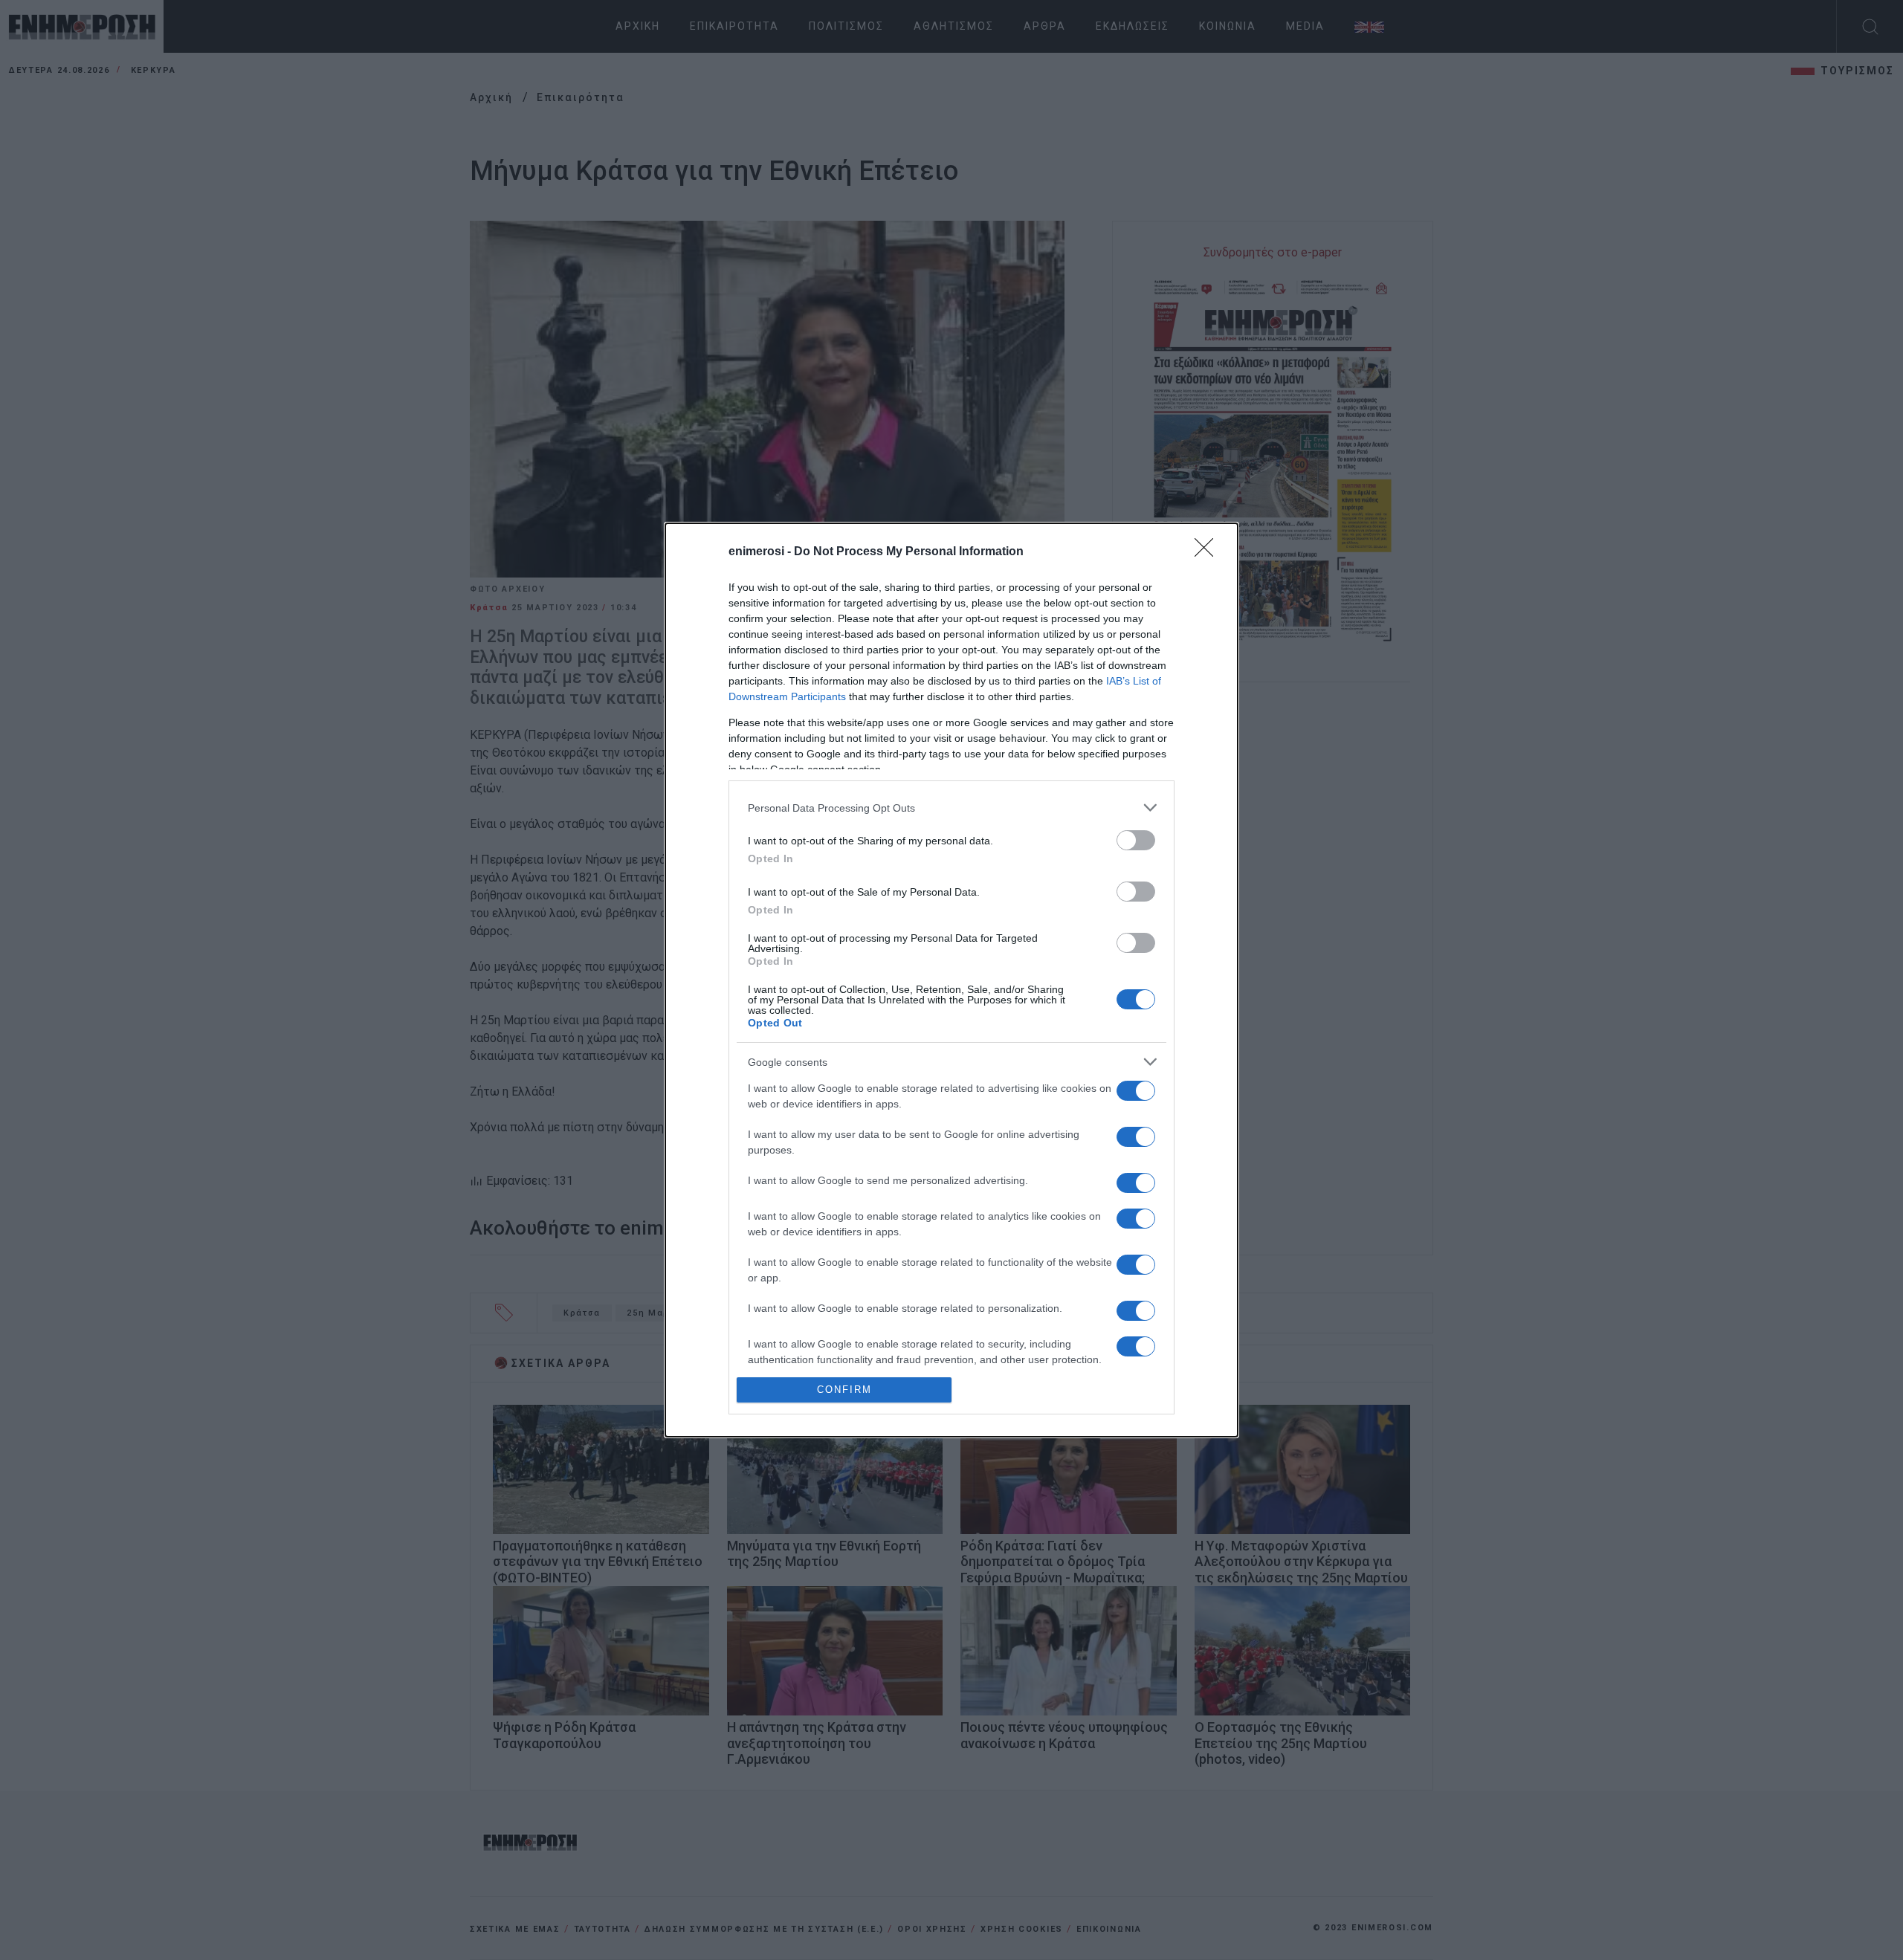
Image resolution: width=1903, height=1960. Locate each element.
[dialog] (951, 980)
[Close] (1209, 552)
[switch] (1136, 840)
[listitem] (951, 808)
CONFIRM (844, 1390)
